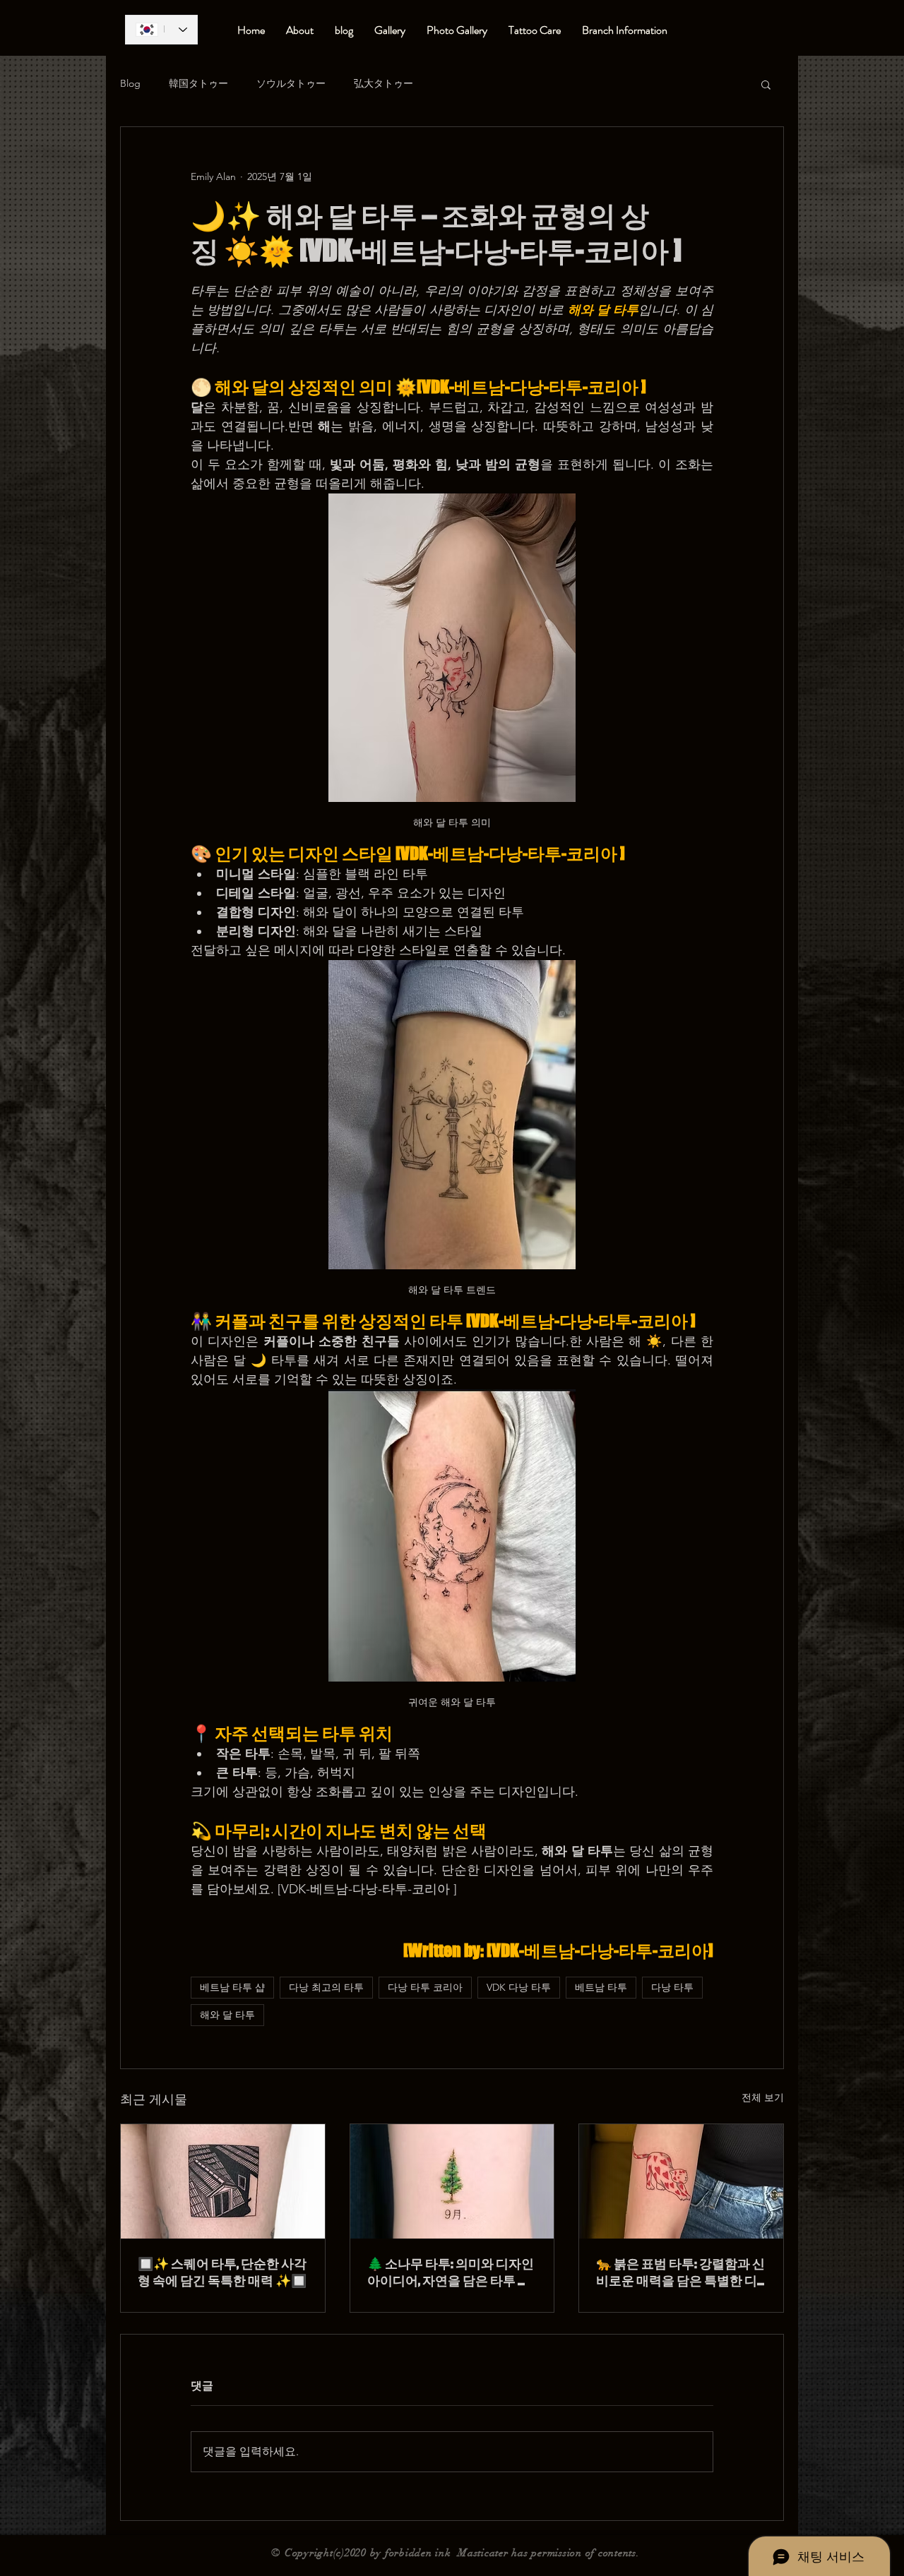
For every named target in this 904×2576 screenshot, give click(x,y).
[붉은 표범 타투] (681, 2181)
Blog (130, 83)
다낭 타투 (672, 1987)
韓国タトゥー (198, 83)
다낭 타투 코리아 (425, 1987)
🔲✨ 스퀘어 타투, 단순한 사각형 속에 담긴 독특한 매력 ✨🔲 (222, 2272)
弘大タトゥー (383, 83)
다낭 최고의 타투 (326, 1987)
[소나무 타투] (452, 2181)
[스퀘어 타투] (223, 2181)
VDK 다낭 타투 (519, 1987)
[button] (766, 84)
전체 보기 (763, 2097)
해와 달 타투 (227, 2015)
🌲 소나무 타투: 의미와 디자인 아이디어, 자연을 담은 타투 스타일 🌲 (451, 2272)
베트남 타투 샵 (232, 1987)
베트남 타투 (601, 1987)
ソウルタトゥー (291, 83)
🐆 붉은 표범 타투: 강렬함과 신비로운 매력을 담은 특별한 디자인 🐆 (680, 2272)
